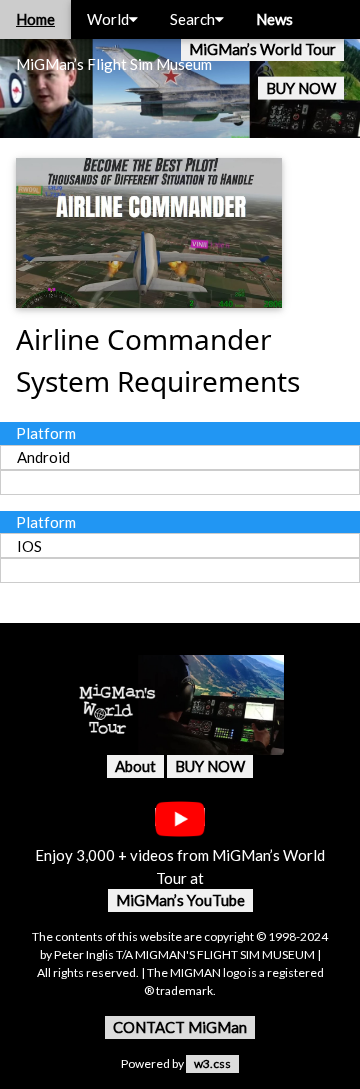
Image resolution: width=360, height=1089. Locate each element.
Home (35, 19)
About (135, 766)
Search (192, 19)
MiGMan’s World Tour (262, 49)
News (274, 19)
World (108, 19)
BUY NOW (301, 88)
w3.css (212, 1063)
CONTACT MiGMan (180, 1027)
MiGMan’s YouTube (180, 900)
